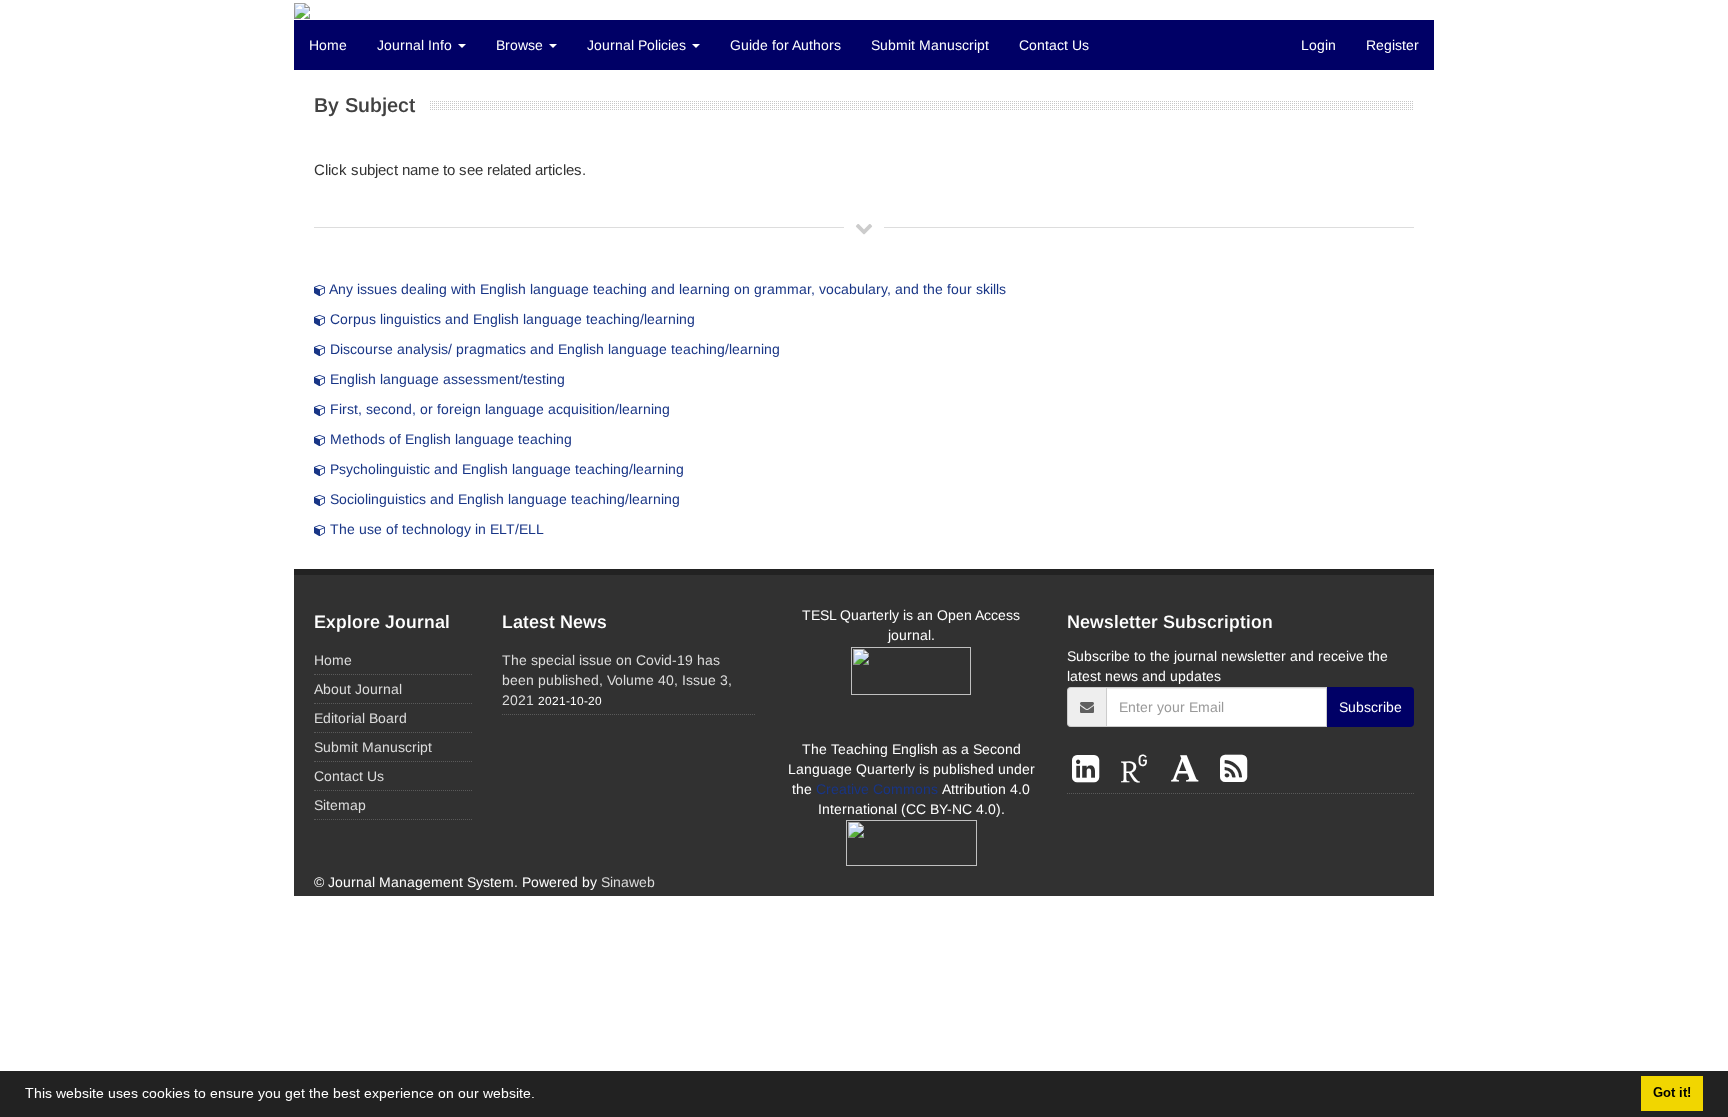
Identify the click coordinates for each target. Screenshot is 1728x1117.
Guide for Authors (785, 45)
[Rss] (1233, 769)
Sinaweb (628, 882)
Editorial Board (360, 718)
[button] (542, 1096)
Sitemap (340, 805)
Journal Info (416, 45)
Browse (521, 45)
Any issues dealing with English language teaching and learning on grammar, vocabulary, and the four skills (666, 289)
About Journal (358, 689)
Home (328, 45)
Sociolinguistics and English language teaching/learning (503, 499)
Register (1392, 45)
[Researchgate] (1138, 769)
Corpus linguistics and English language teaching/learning (510, 319)
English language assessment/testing (445, 379)
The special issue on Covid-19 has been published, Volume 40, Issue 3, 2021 (617, 680)
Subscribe (1370, 707)
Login (1318, 45)
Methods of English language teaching (449, 439)
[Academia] (1189, 769)
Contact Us (1054, 45)
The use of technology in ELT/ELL (435, 529)
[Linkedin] (1090, 769)
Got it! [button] (1672, 1093)
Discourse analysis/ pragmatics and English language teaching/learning (553, 349)
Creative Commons (879, 789)
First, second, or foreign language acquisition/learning (498, 409)
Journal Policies (638, 45)
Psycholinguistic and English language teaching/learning (505, 469)
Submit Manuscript (930, 45)
